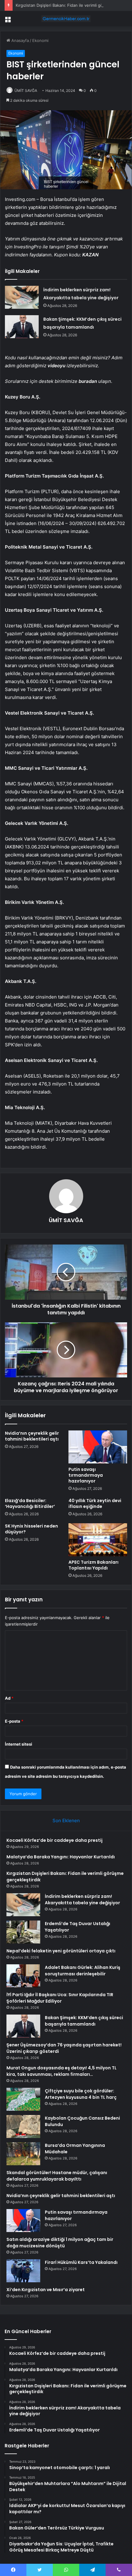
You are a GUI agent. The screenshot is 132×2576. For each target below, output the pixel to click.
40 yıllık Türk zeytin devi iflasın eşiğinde (95, 1503)
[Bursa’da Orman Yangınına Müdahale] (23, 2154)
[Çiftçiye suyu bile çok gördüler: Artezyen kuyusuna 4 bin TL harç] (23, 2099)
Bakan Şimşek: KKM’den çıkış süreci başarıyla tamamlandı (84, 2021)
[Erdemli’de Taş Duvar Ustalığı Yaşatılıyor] (23, 1932)
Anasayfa (19, 40)
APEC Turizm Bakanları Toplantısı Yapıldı (93, 1565)
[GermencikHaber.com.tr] (66, 19)
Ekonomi (40, 40)
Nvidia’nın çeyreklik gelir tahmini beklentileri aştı (32, 1436)
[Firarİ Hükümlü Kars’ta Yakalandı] (23, 2271)
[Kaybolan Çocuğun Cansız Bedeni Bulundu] (23, 2127)
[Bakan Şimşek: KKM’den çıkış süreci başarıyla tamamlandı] (22, 327)
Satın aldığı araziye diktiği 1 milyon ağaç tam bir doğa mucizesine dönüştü (60, 2243)
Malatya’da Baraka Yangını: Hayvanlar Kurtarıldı (61, 1857)
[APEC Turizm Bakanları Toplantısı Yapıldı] (98, 1540)
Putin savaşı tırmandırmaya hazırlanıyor (86, 1475)
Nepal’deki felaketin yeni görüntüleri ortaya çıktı (61, 1951)
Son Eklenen (66, 1821)
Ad (9, 1698)
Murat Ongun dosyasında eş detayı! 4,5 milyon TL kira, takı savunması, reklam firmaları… (62, 2071)
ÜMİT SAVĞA (26, 91)
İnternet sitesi (19, 1744)
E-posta (14, 1721)
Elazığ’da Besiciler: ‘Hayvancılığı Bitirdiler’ (30, 1503)
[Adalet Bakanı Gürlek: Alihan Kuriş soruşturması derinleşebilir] (23, 1976)
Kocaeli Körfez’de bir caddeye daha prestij (54, 1840)
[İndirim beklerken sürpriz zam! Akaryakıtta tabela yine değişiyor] (22, 297)
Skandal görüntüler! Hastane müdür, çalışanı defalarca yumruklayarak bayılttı (57, 2176)
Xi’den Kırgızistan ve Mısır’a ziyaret (46, 2290)
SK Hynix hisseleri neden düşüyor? (31, 1529)
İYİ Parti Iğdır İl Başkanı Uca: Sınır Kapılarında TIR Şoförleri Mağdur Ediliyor (60, 1998)
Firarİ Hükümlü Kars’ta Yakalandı (81, 2262)
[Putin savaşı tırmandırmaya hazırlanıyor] (98, 1447)
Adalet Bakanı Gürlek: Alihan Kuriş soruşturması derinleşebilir (83, 1971)
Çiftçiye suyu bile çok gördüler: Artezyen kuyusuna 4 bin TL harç (81, 2094)
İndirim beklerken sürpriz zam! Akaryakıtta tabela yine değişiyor (82, 1900)
